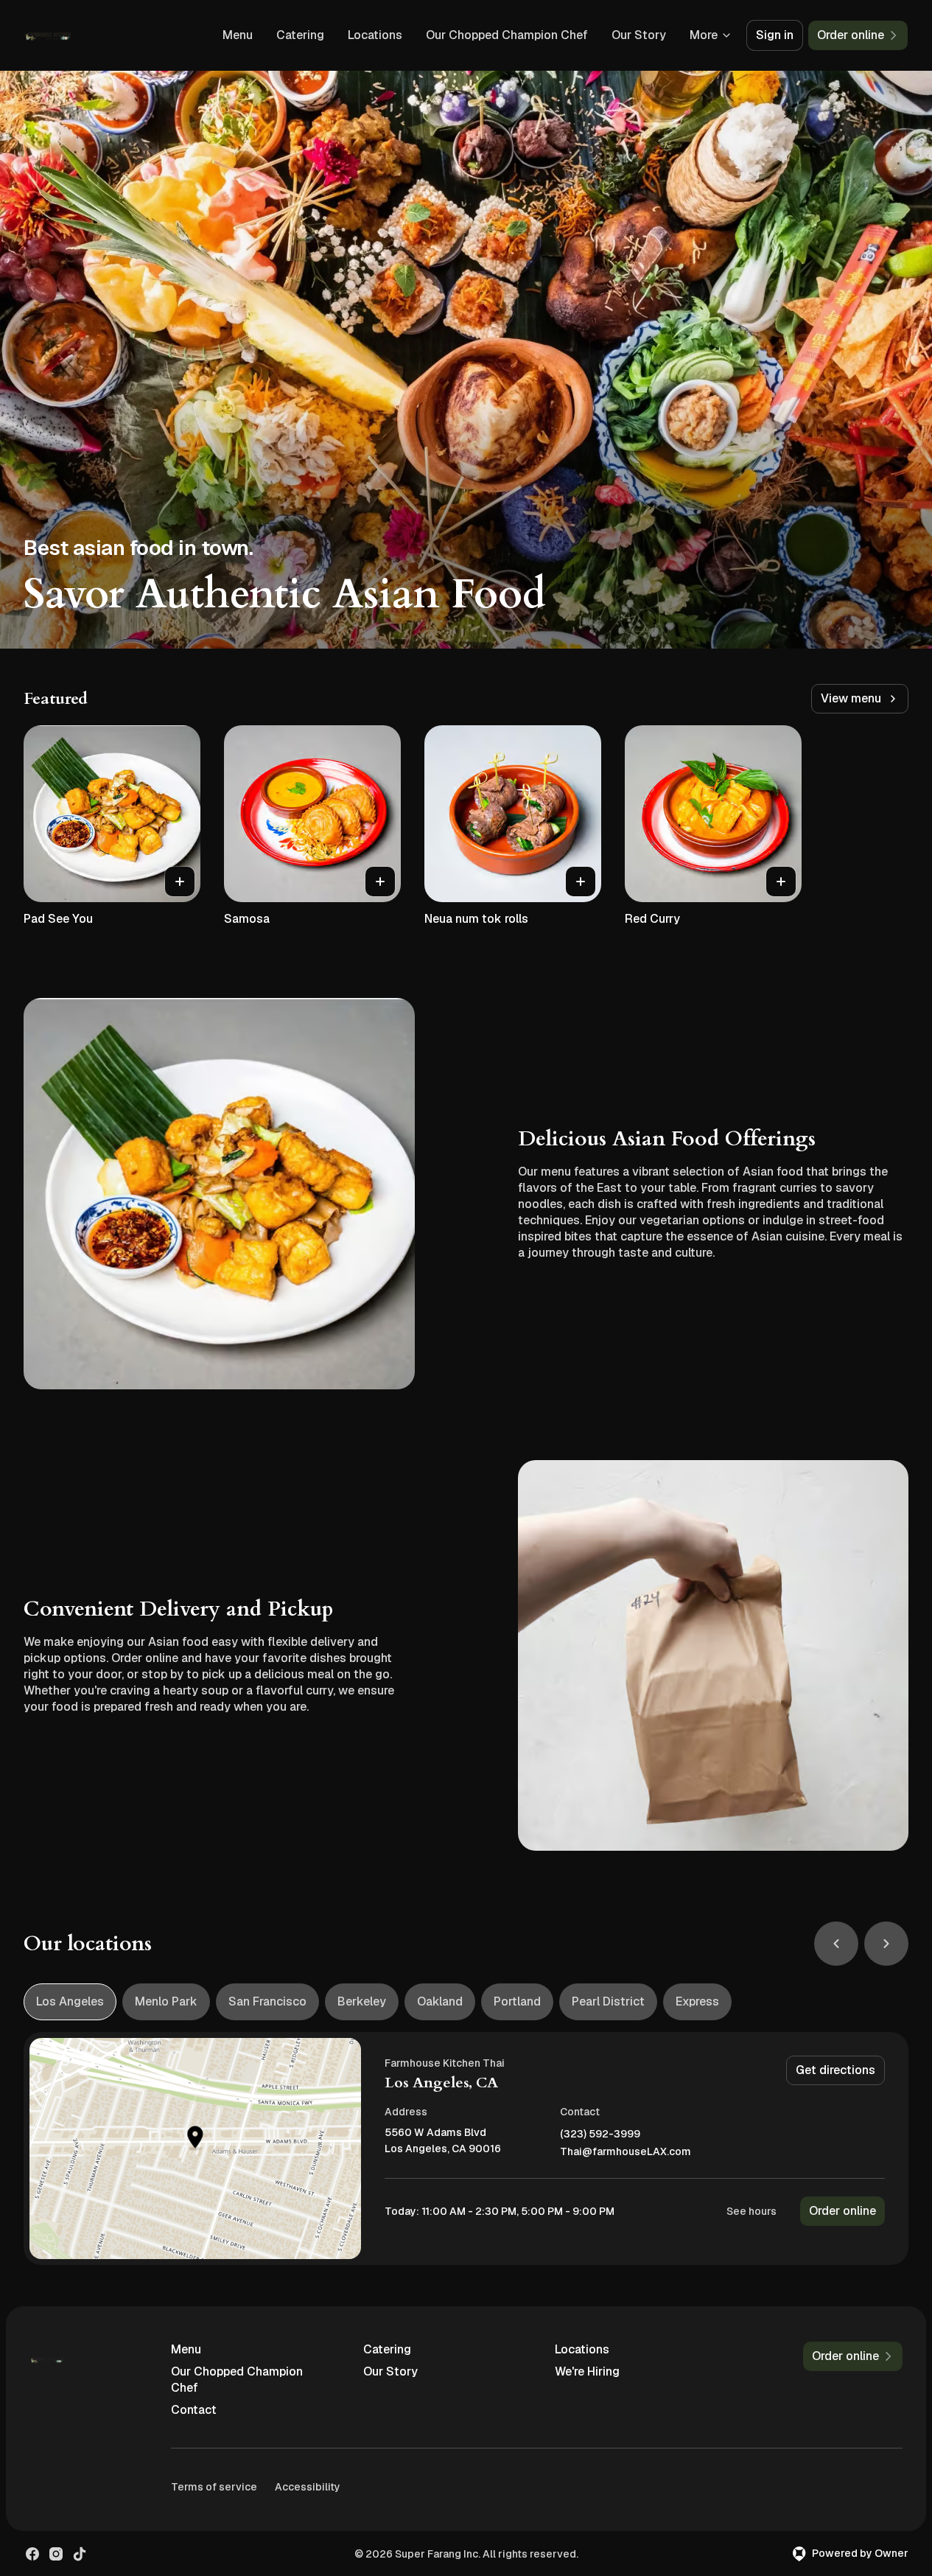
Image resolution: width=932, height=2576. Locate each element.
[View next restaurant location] (886, 1944)
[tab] (70, 2002)
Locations (375, 35)
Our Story (639, 35)
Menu (238, 35)
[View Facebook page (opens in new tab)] (32, 2554)
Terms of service (214, 2487)
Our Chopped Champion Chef (507, 35)
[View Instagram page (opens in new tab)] (56, 2554)
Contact (194, 2410)
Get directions (835, 2070)
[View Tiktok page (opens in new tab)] (80, 2554)
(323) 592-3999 (600, 2134)
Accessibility (308, 2487)
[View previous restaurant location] (836, 1944)
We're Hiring (587, 2371)
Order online (842, 2211)
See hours (751, 2211)
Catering (300, 35)
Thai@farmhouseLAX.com (626, 2152)
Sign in (775, 35)
